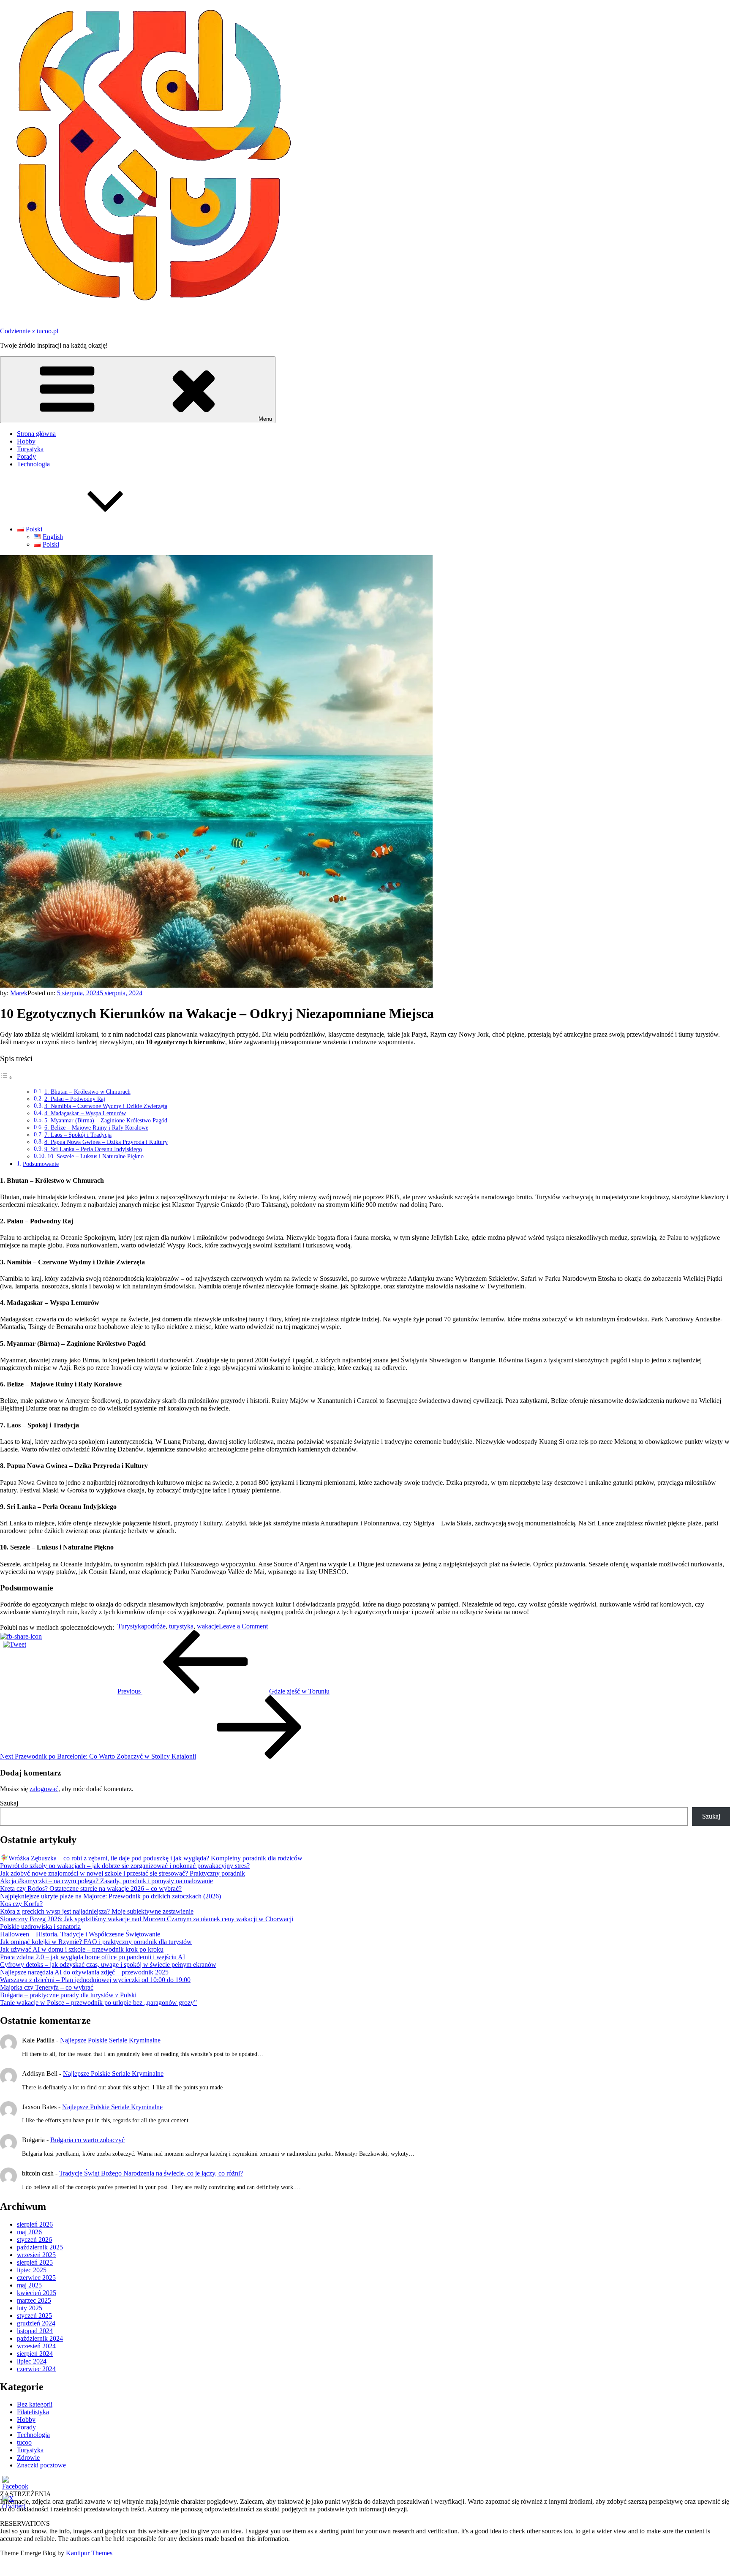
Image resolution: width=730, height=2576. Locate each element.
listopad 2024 (35, 2331)
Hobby (26, 441)
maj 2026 (29, 2232)
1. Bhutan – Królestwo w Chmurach (87, 1092)
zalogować (44, 1789)
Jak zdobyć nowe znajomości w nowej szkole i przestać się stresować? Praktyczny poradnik (123, 1873)
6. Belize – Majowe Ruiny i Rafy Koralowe (96, 1128)
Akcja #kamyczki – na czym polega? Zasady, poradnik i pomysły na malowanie (106, 1881)
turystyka (181, 1626)
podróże (155, 1626)
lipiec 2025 (32, 2270)
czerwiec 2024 (36, 2369)
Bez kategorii (35, 2404)
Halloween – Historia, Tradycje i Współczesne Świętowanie (80, 1934)
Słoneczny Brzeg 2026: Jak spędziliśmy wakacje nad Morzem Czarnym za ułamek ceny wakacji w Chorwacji (147, 1919)
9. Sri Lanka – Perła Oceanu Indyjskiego (93, 1149)
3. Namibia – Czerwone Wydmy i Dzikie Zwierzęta (106, 1106)
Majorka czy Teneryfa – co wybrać (47, 1987)
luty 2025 (30, 2308)
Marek (19, 993)
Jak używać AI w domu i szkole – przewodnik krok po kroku (82, 1949)
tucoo (24, 2442)
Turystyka (30, 449)
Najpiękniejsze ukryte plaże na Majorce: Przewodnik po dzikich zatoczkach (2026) (110, 1896)
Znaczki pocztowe (41, 2465)
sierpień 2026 (35, 2224)
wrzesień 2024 (36, 2346)
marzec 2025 (34, 2300)
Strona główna (36, 434)
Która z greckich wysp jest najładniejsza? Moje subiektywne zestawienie (97, 1911)
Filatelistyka (33, 2412)
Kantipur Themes (89, 2553)
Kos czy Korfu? (21, 1904)
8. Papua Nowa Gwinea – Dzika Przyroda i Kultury (106, 1142)
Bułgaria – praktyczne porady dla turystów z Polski (68, 1995)
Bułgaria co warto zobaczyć (87, 2140)
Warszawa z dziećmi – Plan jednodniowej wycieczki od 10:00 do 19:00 (95, 1980)
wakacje (208, 1626)
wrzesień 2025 (36, 2255)
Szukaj (9, 1803)
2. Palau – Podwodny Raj (75, 1099)
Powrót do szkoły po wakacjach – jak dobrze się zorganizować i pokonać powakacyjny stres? (125, 1866)
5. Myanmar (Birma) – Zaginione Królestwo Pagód (106, 1121)
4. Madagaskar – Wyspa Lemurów (85, 1113)
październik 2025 (40, 2247)
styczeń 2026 (34, 2240)
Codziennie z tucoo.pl (29, 331)
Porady (26, 456)
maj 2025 (29, 2285)
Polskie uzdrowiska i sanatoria (40, 1927)
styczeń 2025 (34, 2316)
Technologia (33, 464)
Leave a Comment (243, 1626)
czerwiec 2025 (36, 2278)
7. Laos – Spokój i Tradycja (78, 1135)
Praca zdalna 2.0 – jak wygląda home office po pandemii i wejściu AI (93, 1957)
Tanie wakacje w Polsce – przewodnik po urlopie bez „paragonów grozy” (98, 2003)
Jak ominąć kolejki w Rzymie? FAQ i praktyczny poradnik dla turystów (96, 1942)
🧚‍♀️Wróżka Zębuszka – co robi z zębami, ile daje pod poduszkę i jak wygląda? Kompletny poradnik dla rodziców (151, 1858)
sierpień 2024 (35, 2354)
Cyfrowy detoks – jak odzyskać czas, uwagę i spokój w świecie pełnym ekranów (108, 1965)
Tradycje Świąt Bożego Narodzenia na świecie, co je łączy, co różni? (151, 2173)
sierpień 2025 (35, 2262)
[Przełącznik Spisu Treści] (6, 1077)
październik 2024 (40, 2338)
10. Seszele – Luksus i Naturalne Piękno (95, 1156)
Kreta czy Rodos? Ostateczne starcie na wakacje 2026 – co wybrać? (91, 1888)
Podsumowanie (41, 1164)
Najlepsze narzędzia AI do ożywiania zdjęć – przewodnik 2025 (84, 1972)
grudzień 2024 (36, 2323)
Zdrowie (28, 2458)
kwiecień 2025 (37, 2293)
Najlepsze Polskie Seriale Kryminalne (110, 2040)
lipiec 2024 (32, 2361)
